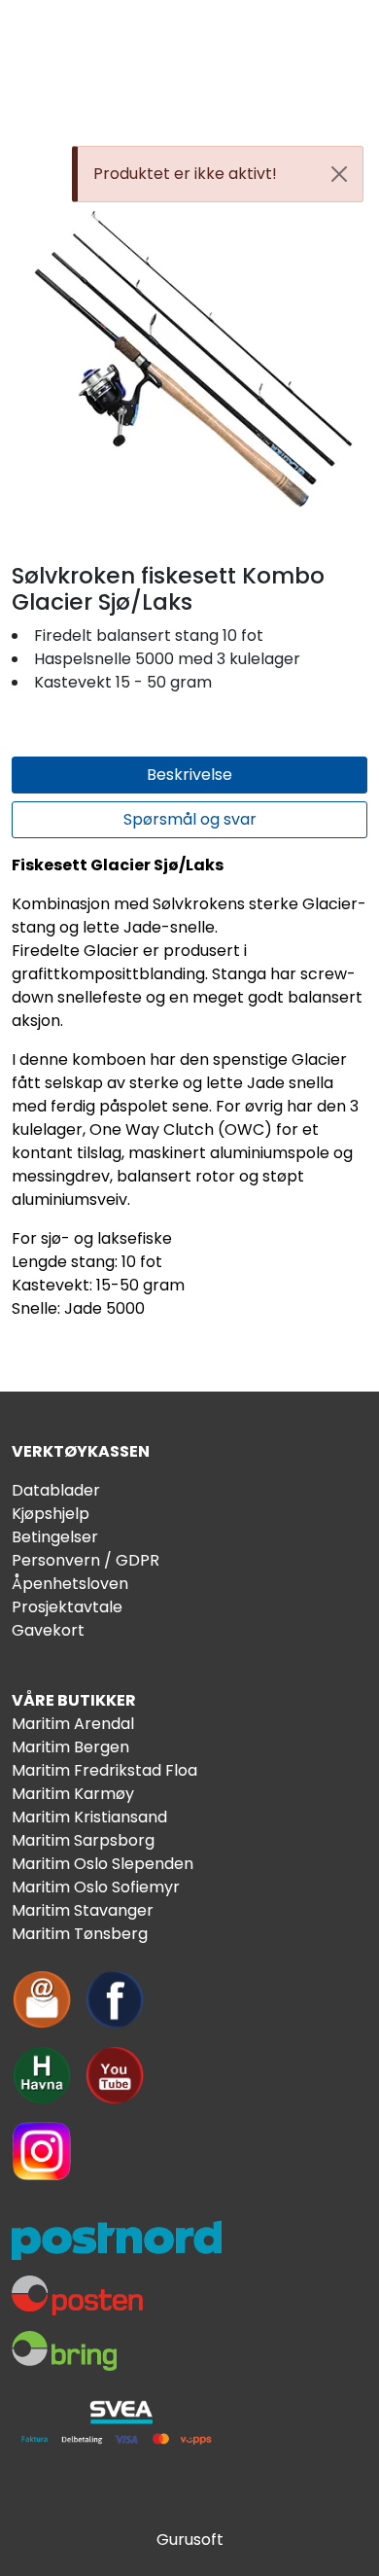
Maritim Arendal (73, 1724)
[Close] (339, 174)
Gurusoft (190, 2540)
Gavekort (48, 1630)
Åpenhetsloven (70, 1584)
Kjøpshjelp (51, 1514)
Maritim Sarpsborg (83, 1840)
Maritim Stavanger (83, 1910)
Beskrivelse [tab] (189, 775)
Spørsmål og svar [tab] (190, 819)
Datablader (56, 1490)
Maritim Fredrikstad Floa (104, 1770)
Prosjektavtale (67, 1607)
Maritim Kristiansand (89, 1817)
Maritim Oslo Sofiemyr (96, 1887)
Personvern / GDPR (86, 1560)
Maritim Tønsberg (80, 1934)
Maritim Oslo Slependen (103, 1864)
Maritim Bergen (70, 1747)
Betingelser (55, 1537)
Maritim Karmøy (73, 1794)
